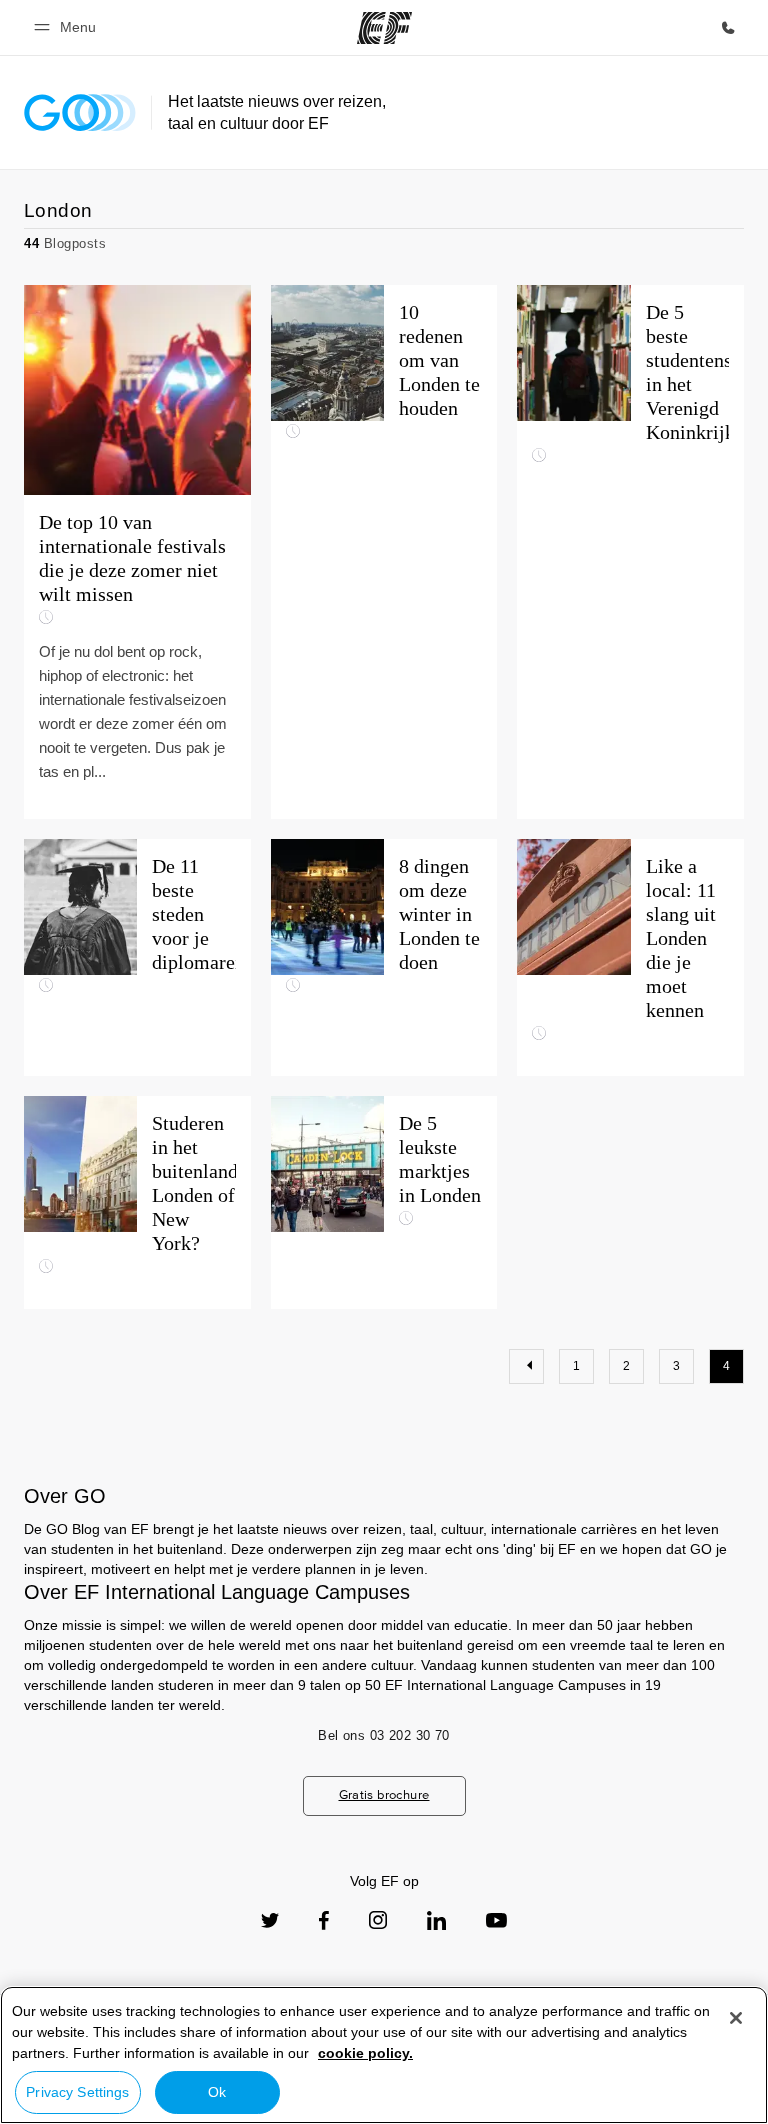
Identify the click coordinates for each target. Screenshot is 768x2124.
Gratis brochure (384, 1794)
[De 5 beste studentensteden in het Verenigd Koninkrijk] (630, 552)
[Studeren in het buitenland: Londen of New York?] (137, 1202)
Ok (217, 2092)
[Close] (736, 2018)
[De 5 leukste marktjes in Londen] (384, 1202)
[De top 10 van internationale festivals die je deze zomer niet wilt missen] (137, 552)
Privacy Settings (77, 2092)
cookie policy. (365, 2053)
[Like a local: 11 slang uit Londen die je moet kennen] (630, 957)
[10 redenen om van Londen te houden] (384, 552)
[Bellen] (728, 28)
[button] (68, 27)
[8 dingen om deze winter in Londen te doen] (384, 957)
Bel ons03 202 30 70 (383, 1735)
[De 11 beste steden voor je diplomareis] (137, 957)
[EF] (384, 28)
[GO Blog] (80, 112)
